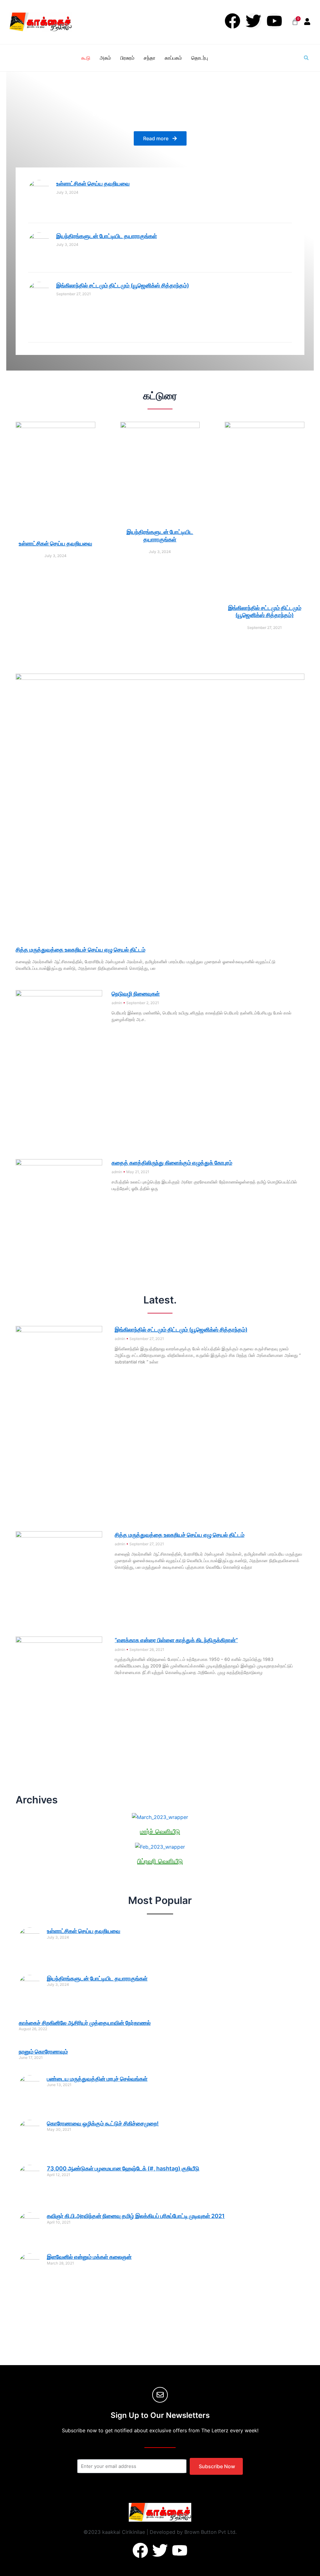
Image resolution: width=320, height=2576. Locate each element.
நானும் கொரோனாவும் (43, 2052)
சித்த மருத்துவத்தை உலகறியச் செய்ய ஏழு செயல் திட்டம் (80, 950)
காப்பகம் (173, 58)
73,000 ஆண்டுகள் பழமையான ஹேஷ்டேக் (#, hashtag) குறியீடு (123, 2168)
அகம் (105, 58)
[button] (306, 58)
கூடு (86, 58)
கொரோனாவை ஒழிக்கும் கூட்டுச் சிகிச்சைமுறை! (103, 2123)
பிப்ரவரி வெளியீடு (160, 1861)
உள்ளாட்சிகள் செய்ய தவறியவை (93, 184)
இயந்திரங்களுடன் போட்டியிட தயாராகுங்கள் (107, 236)
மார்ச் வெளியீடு (160, 1831)
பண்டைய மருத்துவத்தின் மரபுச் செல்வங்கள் (97, 2079)
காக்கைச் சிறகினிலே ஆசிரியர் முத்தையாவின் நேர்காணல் (85, 2023)
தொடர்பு (200, 58)
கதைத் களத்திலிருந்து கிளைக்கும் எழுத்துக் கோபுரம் (172, 1163)
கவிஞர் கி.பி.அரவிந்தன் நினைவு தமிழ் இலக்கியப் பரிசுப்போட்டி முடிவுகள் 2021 (136, 2216)
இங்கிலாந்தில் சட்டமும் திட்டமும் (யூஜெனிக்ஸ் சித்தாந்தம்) (123, 285)
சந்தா (150, 58)
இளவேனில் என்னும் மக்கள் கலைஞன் (89, 2257)
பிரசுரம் (127, 58)
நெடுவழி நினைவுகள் (136, 994)
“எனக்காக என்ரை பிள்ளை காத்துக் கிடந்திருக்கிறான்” (176, 1640)
